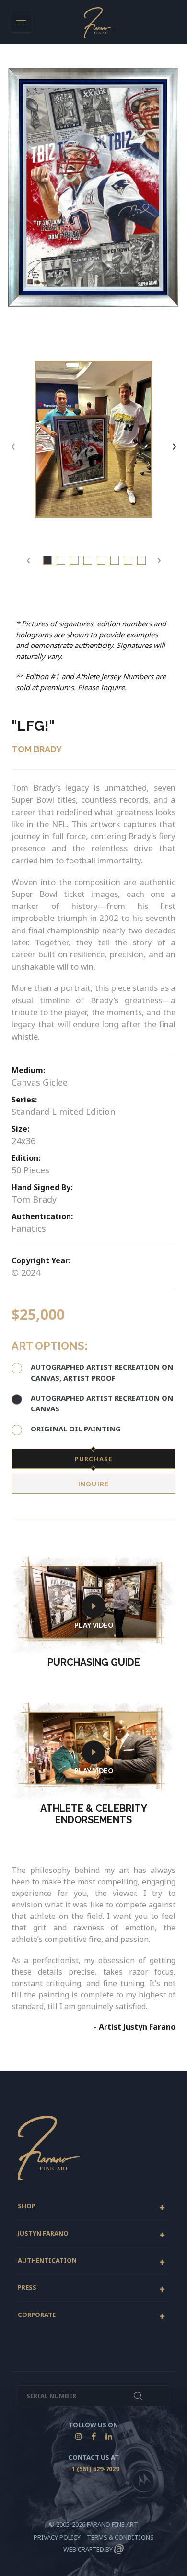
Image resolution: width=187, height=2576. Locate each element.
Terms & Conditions (120, 2537)
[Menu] (21, 22)
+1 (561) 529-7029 (93, 2469)
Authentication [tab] (47, 2261)
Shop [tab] (27, 2206)
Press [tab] (27, 2288)
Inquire (93, 1484)
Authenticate (138, 2396)
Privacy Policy (57, 2537)
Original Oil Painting (76, 1429)
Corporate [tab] (37, 2315)
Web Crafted (84, 2549)
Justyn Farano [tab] (43, 2234)
